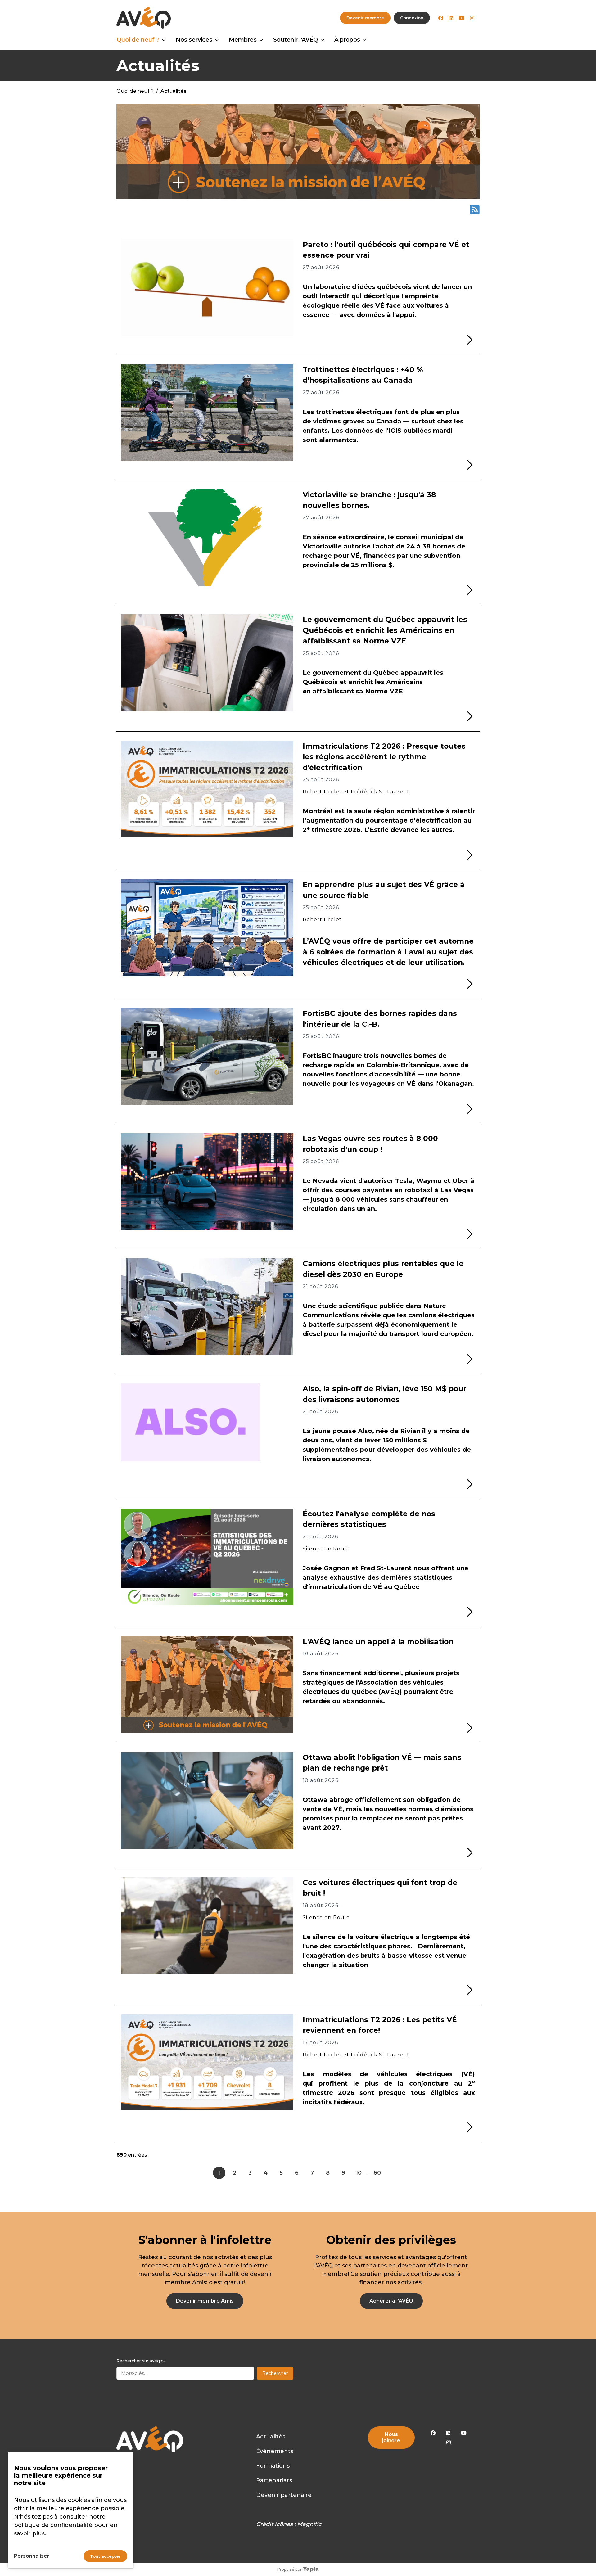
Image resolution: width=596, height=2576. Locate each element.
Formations (273, 2466)
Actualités (271, 2437)
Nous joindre (391, 2437)
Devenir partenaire (284, 2495)
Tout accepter (105, 2556)
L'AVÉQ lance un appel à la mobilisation (378, 1642)
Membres (243, 40)
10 (359, 2173)
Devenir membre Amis (205, 2301)
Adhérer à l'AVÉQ (391, 2301)
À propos (347, 40)
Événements (275, 2451)
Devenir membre (365, 18)
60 (377, 2173)
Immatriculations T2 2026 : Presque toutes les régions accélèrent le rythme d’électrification (384, 757)
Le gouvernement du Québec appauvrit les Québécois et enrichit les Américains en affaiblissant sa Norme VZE (385, 630)
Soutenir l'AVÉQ (296, 40)
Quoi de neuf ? (138, 40)
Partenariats (274, 2480)
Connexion (412, 18)
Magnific (309, 2524)
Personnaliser (32, 2556)
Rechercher (275, 2373)
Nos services (194, 40)
